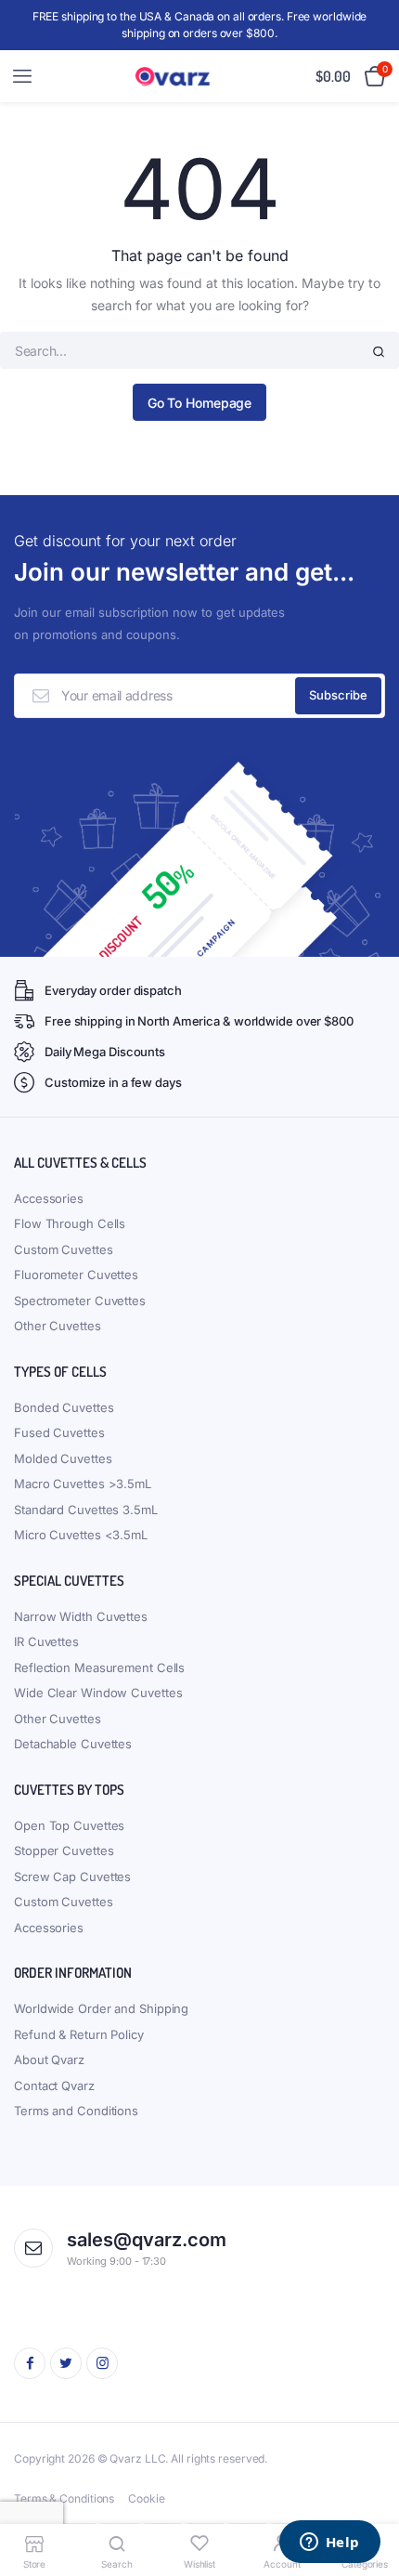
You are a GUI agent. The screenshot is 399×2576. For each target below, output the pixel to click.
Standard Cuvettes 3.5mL (86, 1510)
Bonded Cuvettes (64, 1407)
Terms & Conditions (64, 2498)
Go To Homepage (200, 403)
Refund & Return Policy (79, 2034)
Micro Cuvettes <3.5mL (81, 1535)
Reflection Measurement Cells (99, 1667)
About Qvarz (49, 2059)
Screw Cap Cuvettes (72, 1876)
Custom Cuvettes (64, 1249)
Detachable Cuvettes (73, 1744)
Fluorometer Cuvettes (76, 1275)
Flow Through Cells (70, 1223)
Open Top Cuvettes (69, 1825)
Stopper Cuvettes (64, 1850)
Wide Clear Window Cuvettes (98, 1693)
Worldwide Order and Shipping (101, 2008)
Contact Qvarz (54, 2086)
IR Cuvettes (46, 1641)
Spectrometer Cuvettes (80, 1301)
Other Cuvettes (58, 1326)
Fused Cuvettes (59, 1432)
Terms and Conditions (76, 2111)
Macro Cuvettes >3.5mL (83, 1484)
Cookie (146, 2498)
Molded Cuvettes (63, 1458)
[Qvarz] (176, 77)
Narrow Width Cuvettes (81, 1616)
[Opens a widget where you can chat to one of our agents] (329, 2543)
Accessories (49, 1198)
